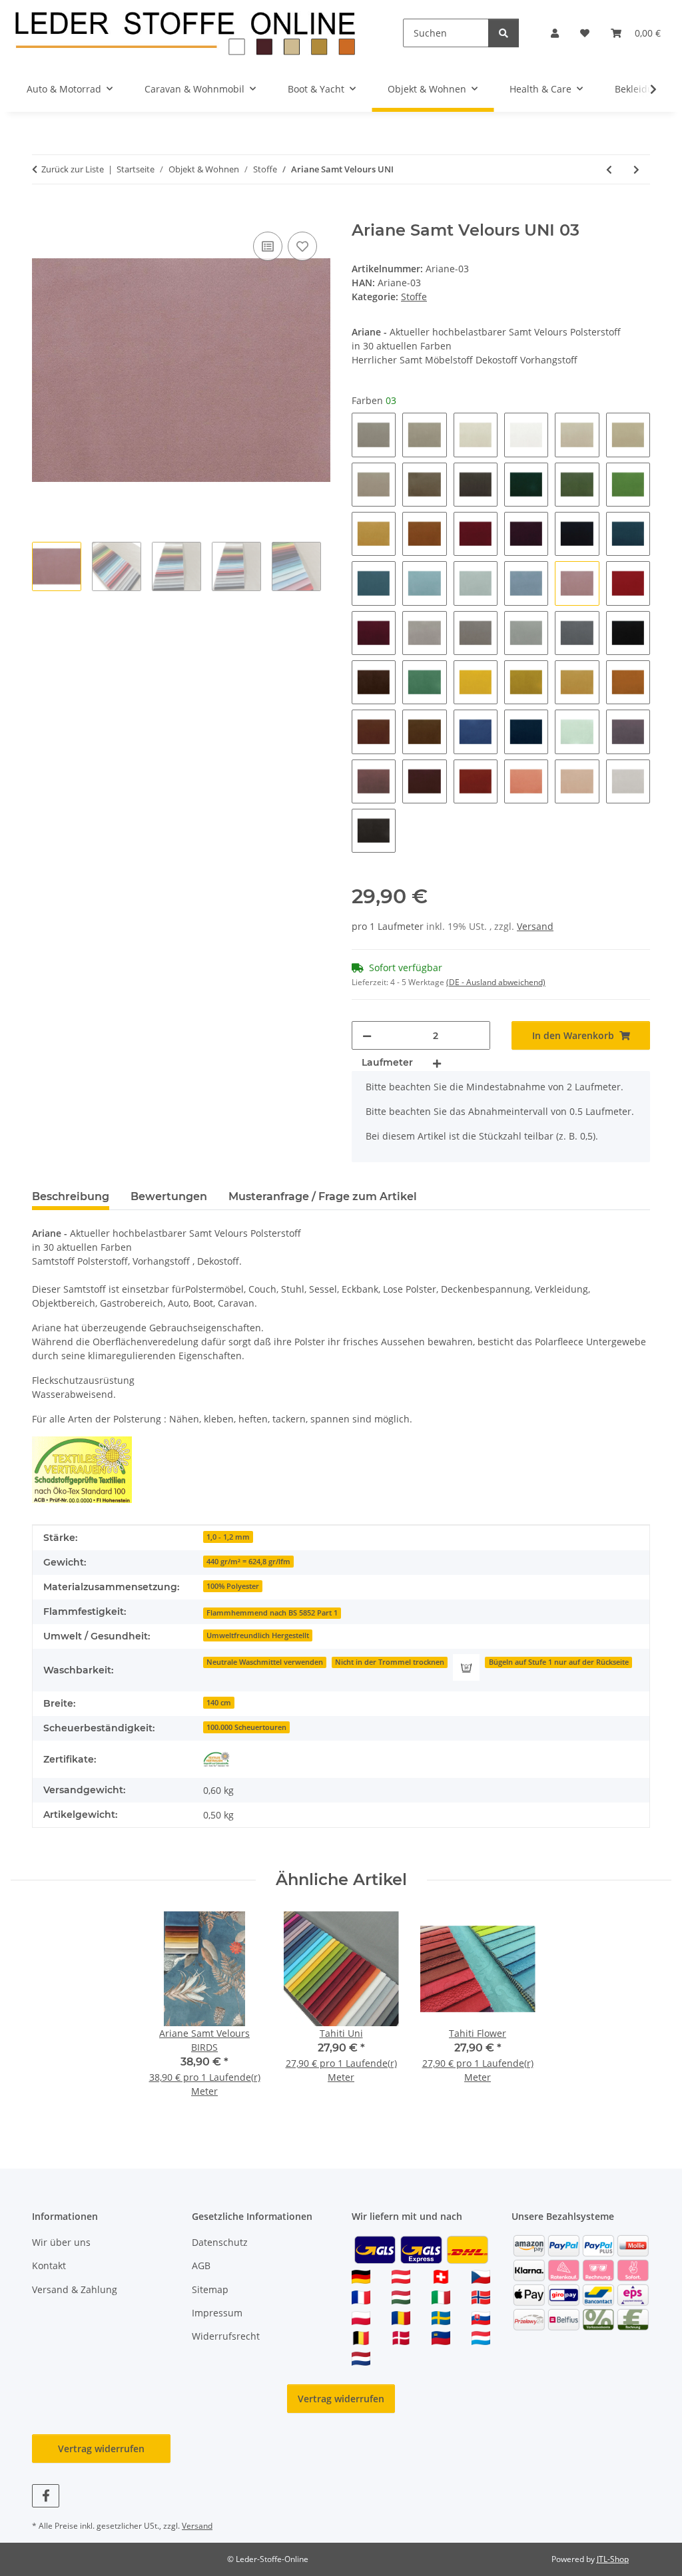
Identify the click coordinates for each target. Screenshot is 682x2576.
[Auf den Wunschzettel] (302, 246)
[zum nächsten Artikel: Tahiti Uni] (636, 169)
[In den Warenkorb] (43, 214)
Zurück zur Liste (73, 169)
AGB (201, 2265)
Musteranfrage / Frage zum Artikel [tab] (323, 1196)
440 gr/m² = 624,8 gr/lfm (248, 1562)
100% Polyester (233, 1586)
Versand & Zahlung (75, 2289)
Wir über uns (61, 2242)
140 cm (219, 1703)
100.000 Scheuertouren (246, 1727)
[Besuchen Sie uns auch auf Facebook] (46, 2496)
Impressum (217, 2313)
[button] (555, 33)
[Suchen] (504, 33)
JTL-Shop (613, 2559)
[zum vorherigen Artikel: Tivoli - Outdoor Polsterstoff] (609, 169)
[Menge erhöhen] (437, 1063)
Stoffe (414, 297)
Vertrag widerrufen (341, 2399)
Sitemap (210, 2289)
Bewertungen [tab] (169, 1196)
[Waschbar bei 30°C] (466, 1667)
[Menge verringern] (367, 1035)
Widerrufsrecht (226, 2336)
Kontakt (49, 2265)
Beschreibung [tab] (71, 1196)
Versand (535, 926)
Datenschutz (220, 2242)
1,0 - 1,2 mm (228, 1537)
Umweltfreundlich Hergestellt (258, 1635)
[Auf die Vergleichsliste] (268, 246)
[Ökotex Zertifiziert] (216, 1759)
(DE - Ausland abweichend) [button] (496, 982)
